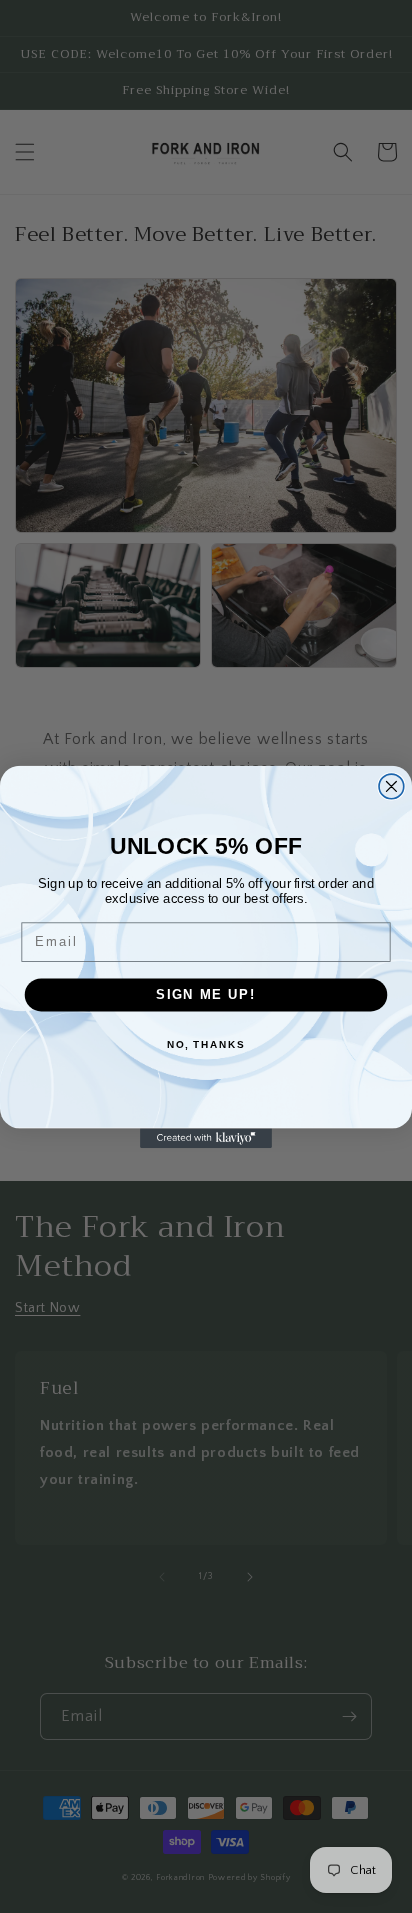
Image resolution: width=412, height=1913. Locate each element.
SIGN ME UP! (206, 994)
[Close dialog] (391, 786)
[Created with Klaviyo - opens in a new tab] (206, 1138)
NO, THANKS (206, 1044)
